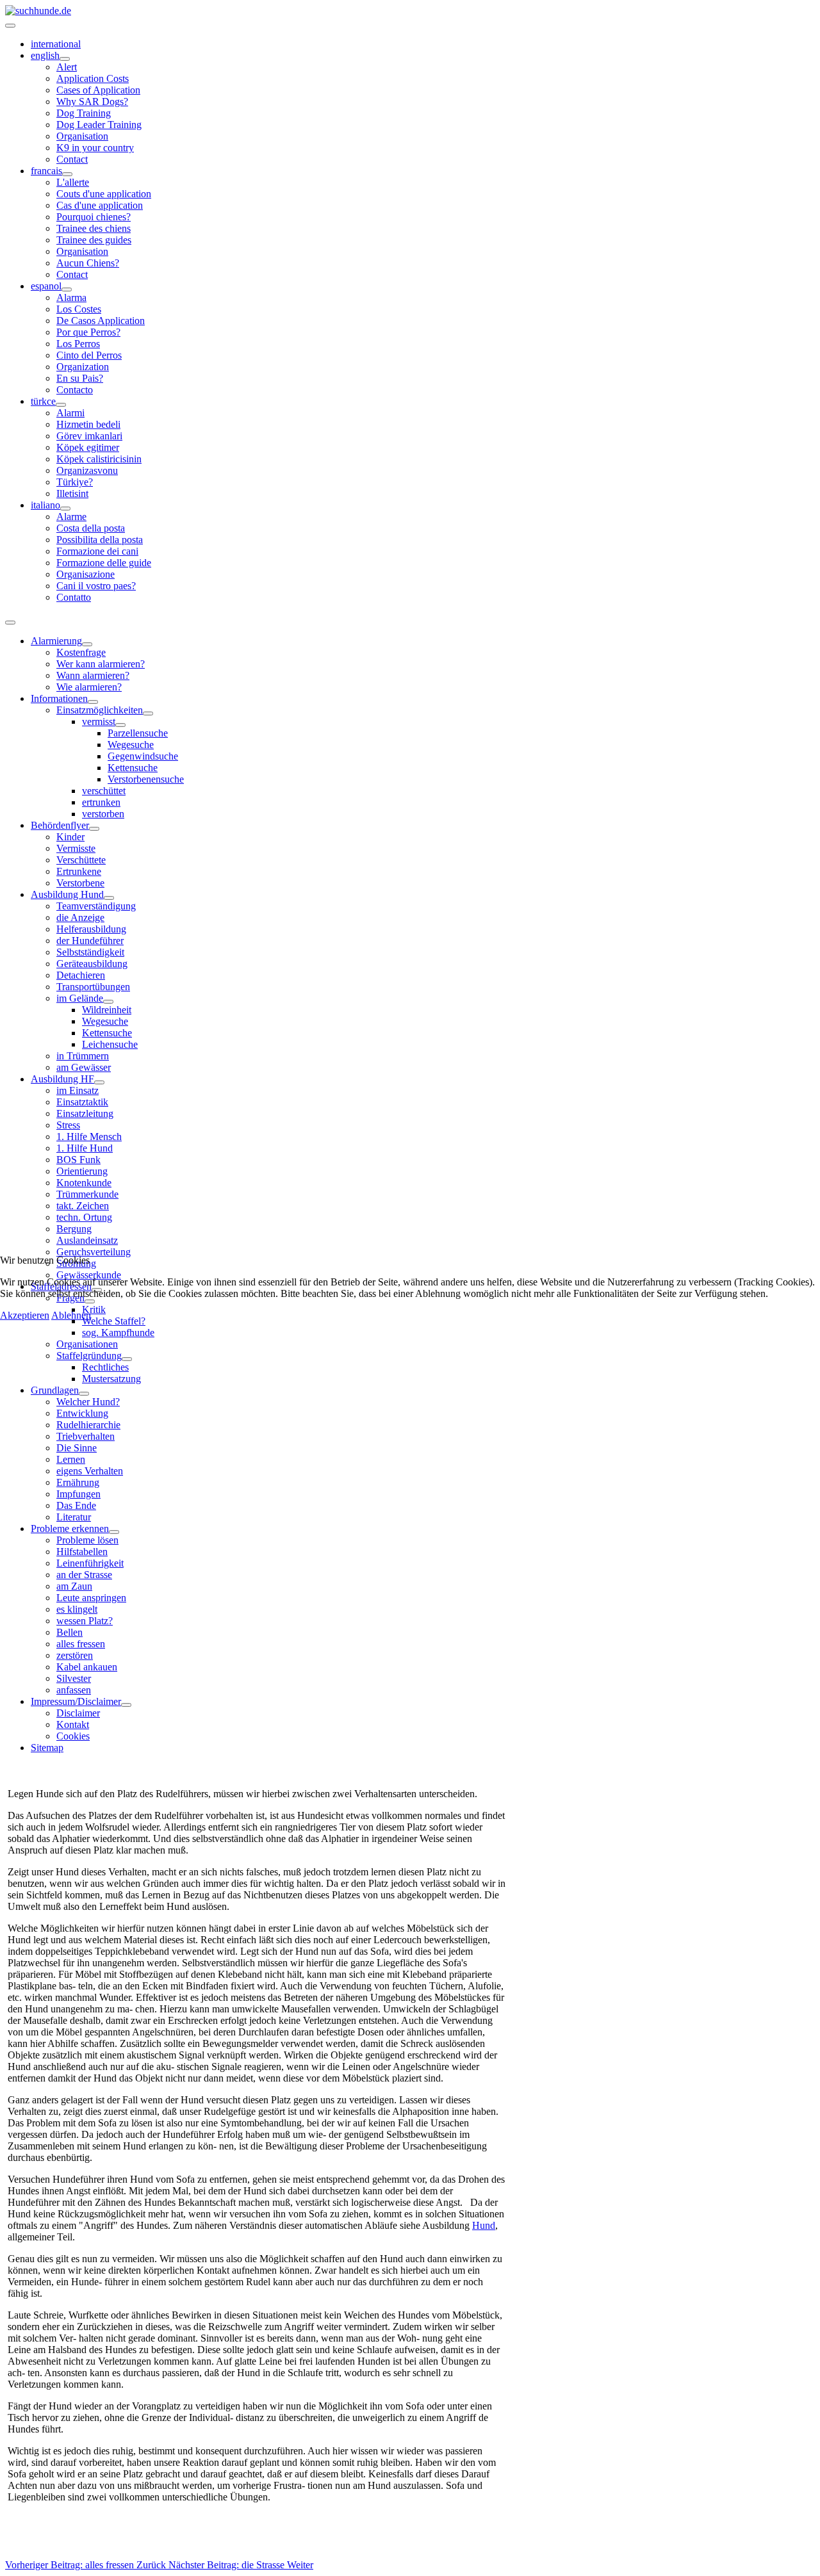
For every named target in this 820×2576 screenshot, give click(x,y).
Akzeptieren (25, 1315)
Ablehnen (71, 1315)
